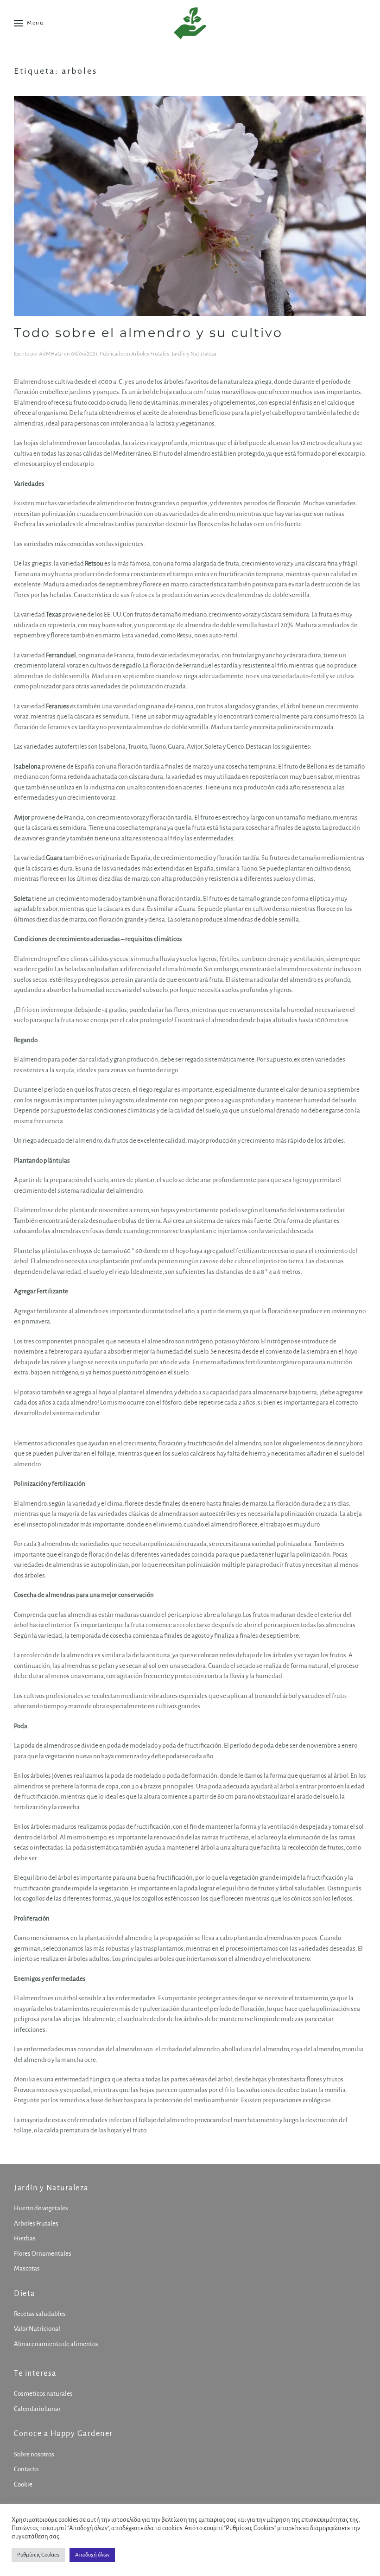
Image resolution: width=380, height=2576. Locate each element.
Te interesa (35, 2373)
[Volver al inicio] (190, 23)
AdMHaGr (51, 354)
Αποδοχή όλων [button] (92, 2555)
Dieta (25, 2294)
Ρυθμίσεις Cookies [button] (38, 2555)
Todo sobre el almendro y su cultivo (148, 333)
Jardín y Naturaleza (194, 354)
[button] (29, 23)
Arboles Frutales (150, 354)
